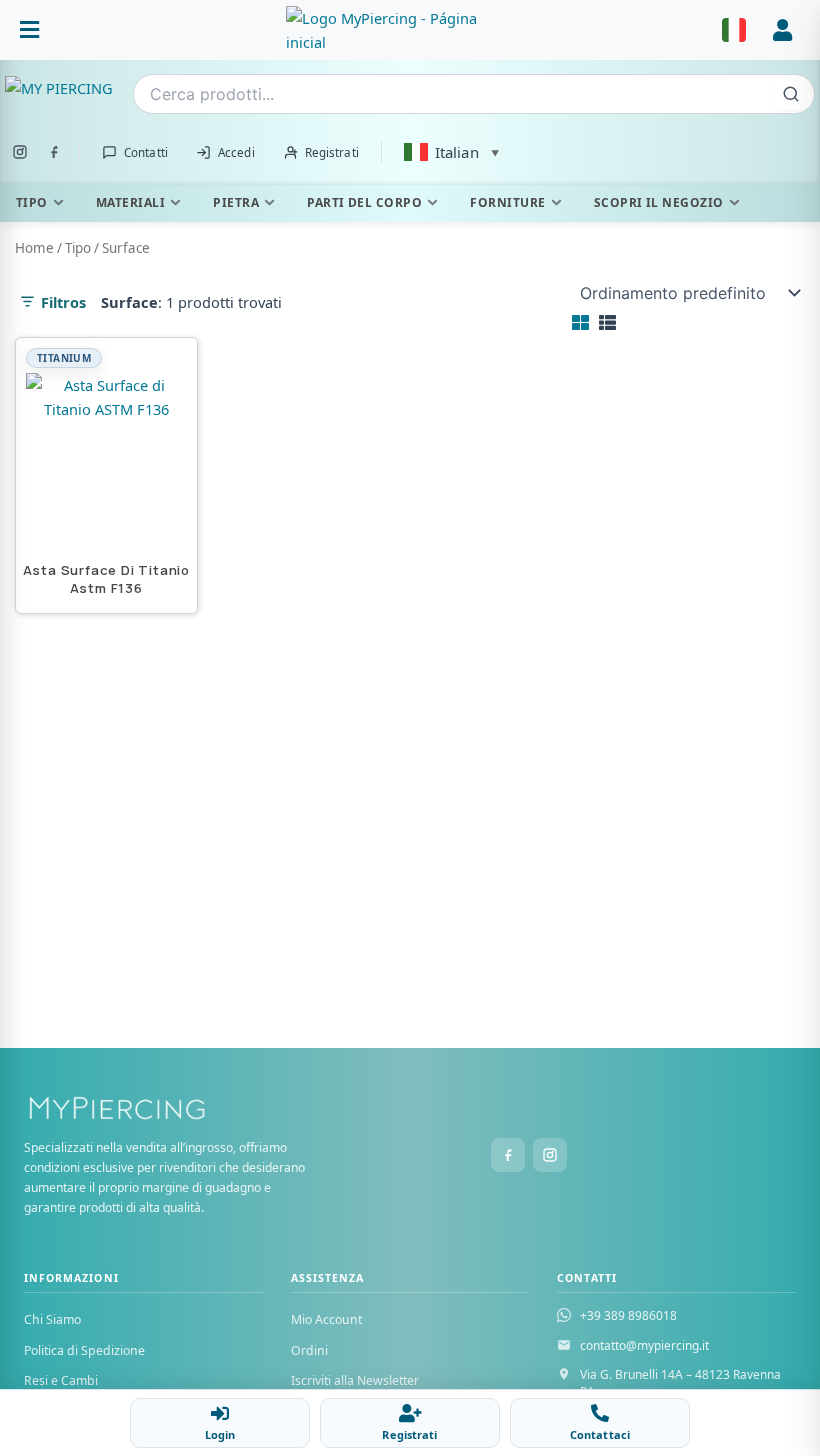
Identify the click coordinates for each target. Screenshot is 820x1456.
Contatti (146, 152)
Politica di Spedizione (84, 1350)
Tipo (32, 202)
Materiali (130, 202)
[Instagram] (20, 152)
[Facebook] (54, 152)
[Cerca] (791, 94)
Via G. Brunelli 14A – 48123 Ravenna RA (680, 1383)
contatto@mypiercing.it (644, 1345)
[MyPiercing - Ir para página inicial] (386, 30)
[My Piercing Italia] (410, 1115)
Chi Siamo (52, 1319)
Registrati (332, 152)
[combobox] (474, 94)
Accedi (236, 152)
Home (34, 248)
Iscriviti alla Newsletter (355, 1380)
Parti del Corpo (364, 202)
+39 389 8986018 (628, 1315)
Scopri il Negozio (659, 202)
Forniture (507, 202)
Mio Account (326, 1319)
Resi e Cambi (61, 1380)
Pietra (236, 202)
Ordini (309, 1350)
